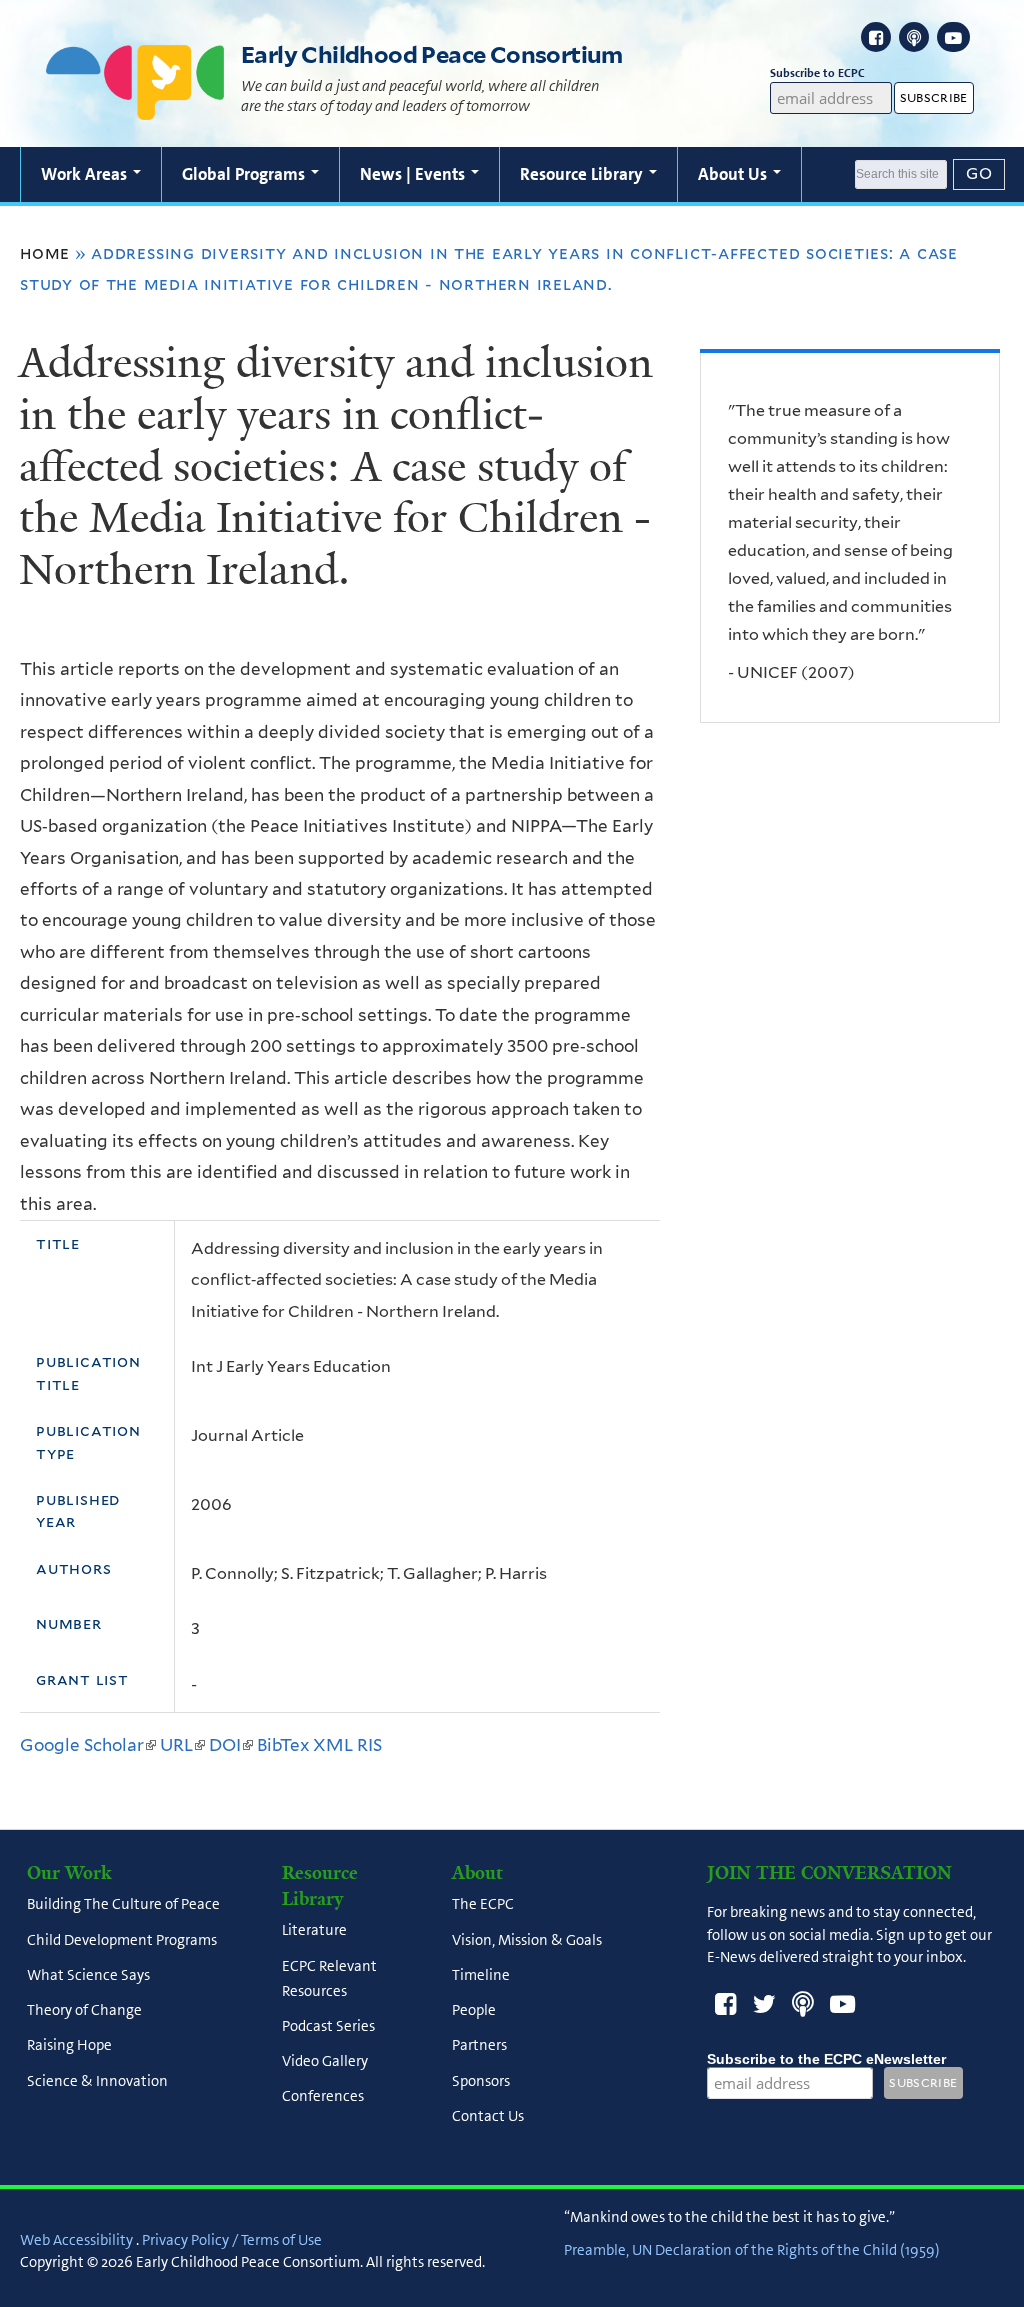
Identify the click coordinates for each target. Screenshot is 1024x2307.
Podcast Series (328, 2026)
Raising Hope (69, 2046)
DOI (231, 1745)
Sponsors (481, 2081)
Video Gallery (325, 2062)
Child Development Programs (122, 1940)
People (474, 2010)
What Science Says (88, 1975)
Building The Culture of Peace (123, 1905)
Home (45, 253)
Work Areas (86, 174)
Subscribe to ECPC (817, 73)
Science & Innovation (97, 2081)
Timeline (481, 1975)
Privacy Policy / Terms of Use (232, 2240)
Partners (479, 2046)
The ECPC (483, 1905)
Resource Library (583, 174)
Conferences (323, 2097)
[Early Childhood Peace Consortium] (135, 107)
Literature (314, 1931)
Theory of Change (84, 2010)
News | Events (414, 174)
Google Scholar (88, 1745)
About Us (734, 174)
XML (333, 1745)
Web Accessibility (76, 2240)
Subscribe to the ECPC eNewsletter (826, 2059)
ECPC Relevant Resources (329, 1978)
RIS (369, 1745)
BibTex (283, 1745)
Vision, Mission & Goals (527, 1940)
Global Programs (245, 174)
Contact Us (488, 2116)
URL (182, 1745)
